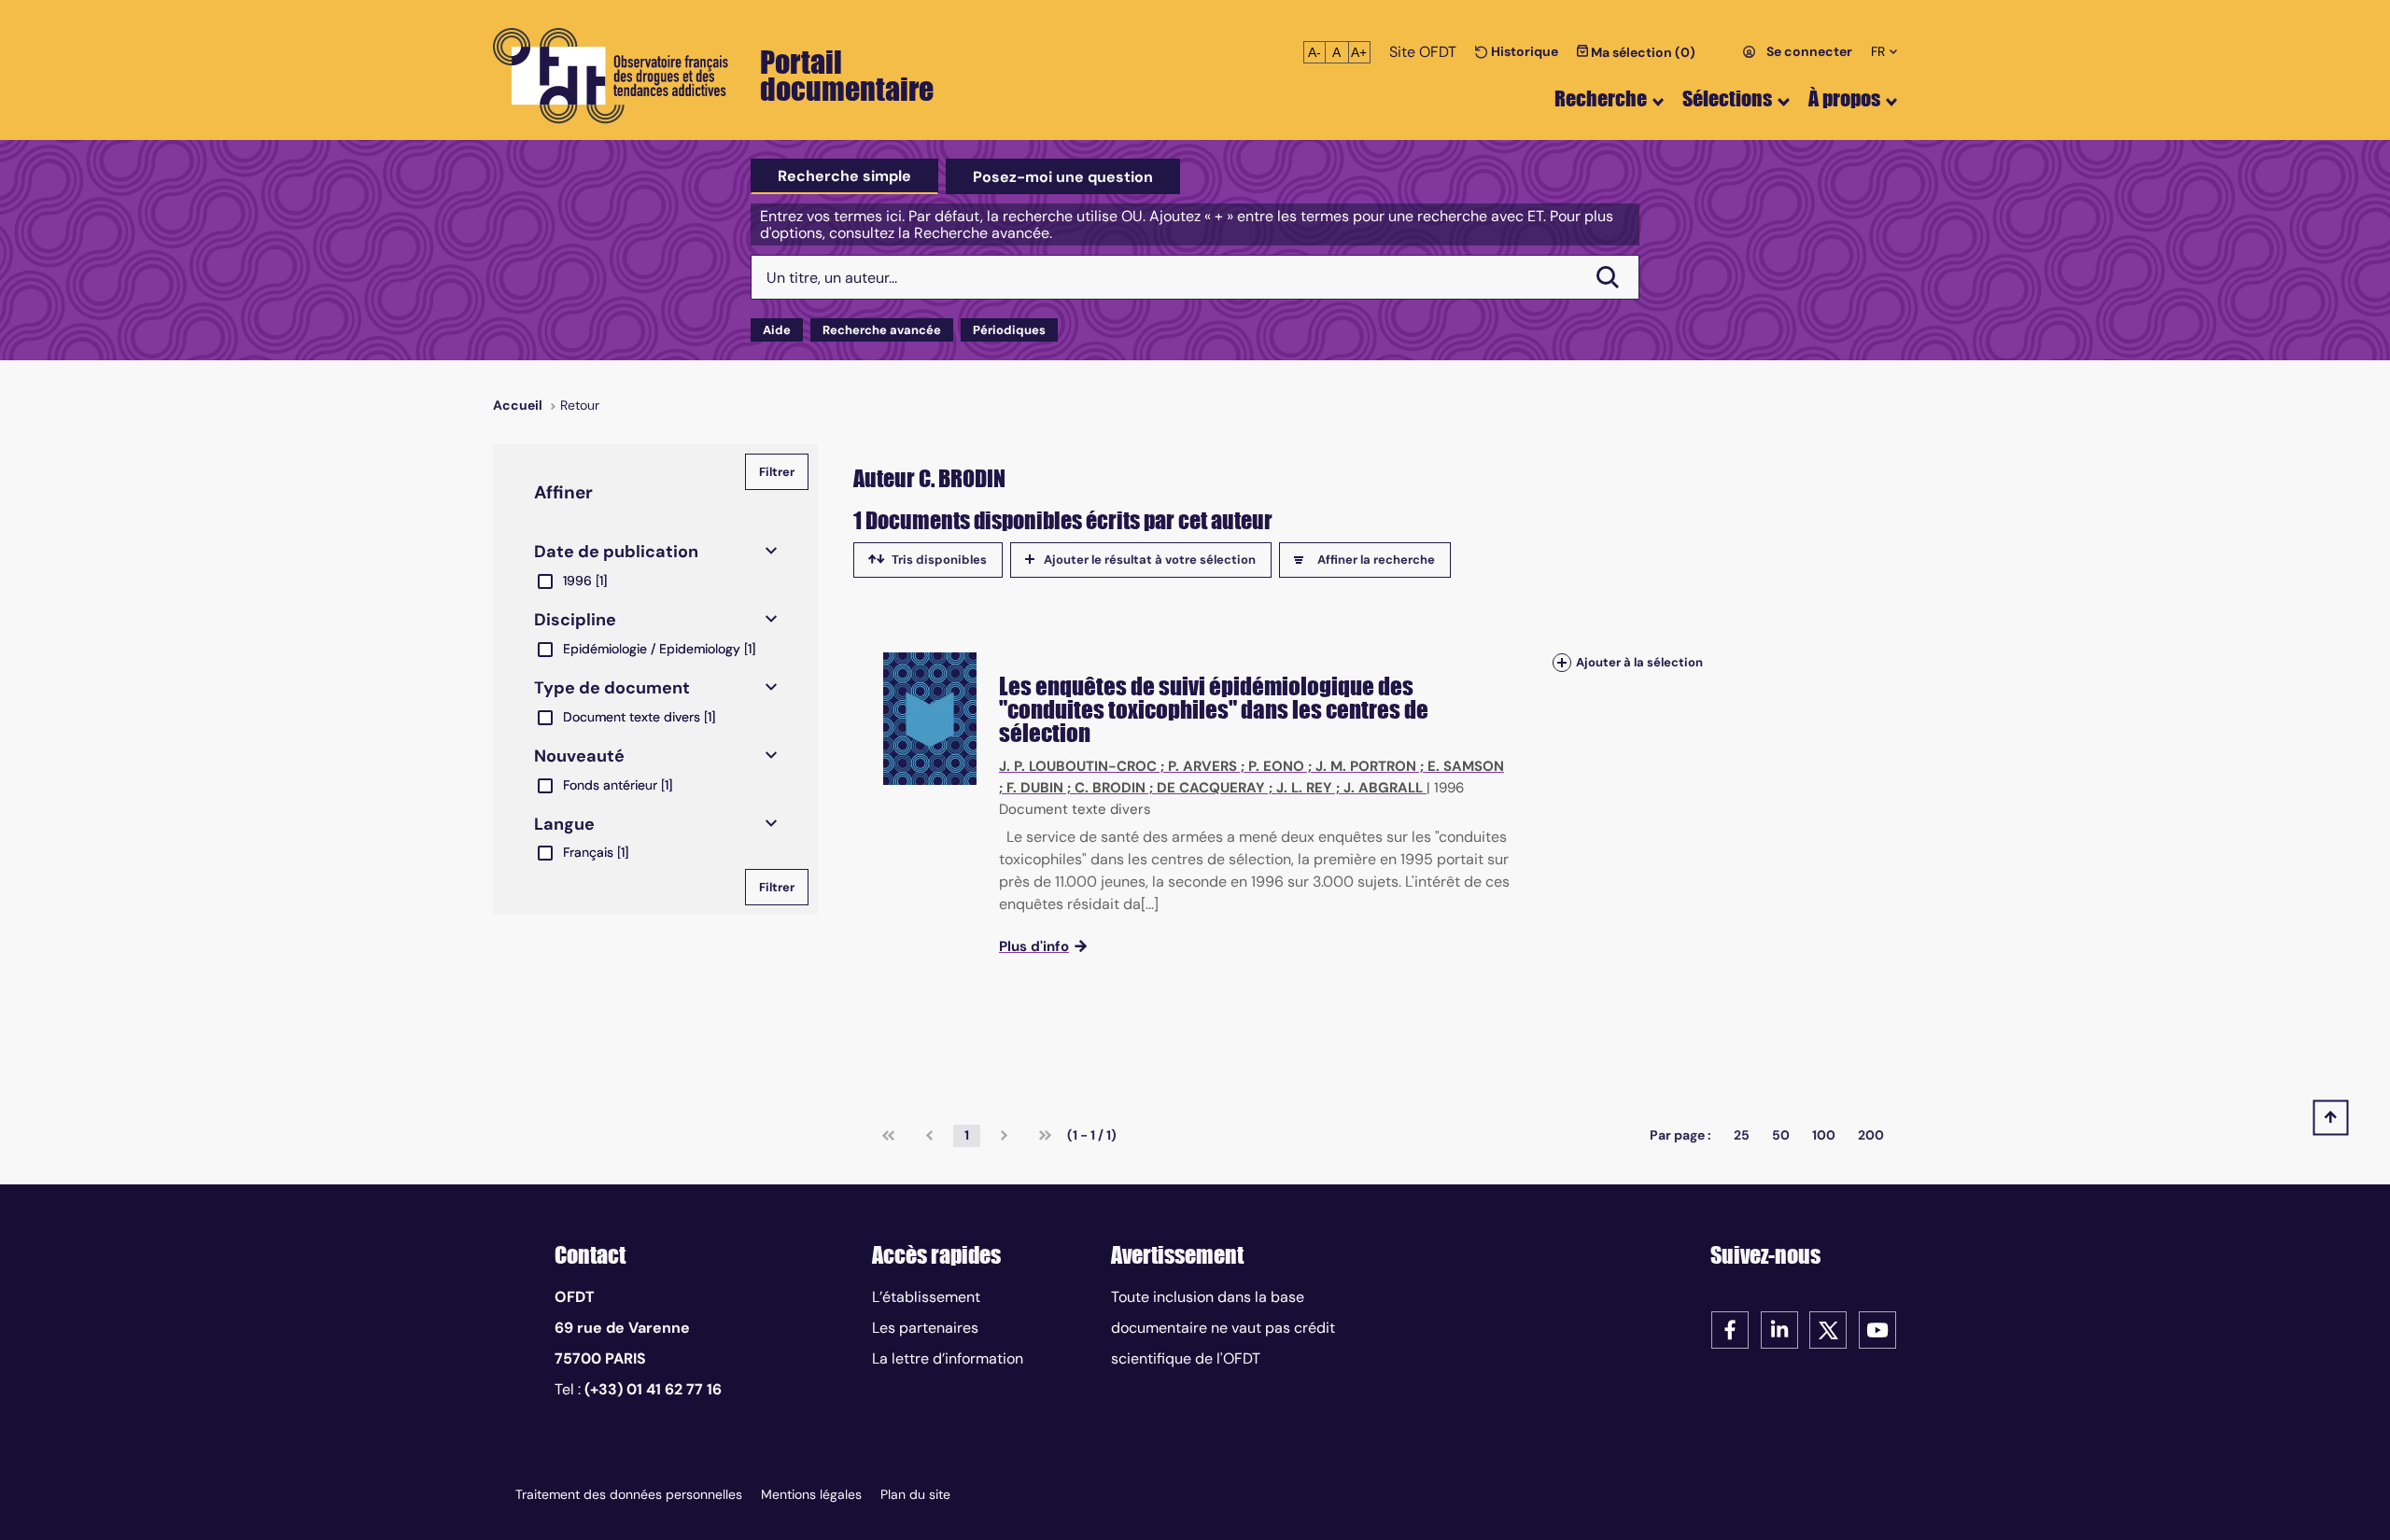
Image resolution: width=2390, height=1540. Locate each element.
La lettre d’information (948, 1358)
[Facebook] (1730, 1329)
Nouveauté (579, 756)
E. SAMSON (1466, 766)
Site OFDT (1423, 52)
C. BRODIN (1110, 788)
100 (1824, 1135)
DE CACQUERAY (1211, 788)
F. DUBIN (1035, 788)
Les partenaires (925, 1328)
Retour (580, 405)
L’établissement (926, 1297)
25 (1742, 1135)
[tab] (844, 176)
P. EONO (1276, 766)
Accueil (518, 405)
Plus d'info (1034, 946)
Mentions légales (811, 1494)
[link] (888, 1136)
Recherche (1601, 98)
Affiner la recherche (1376, 560)
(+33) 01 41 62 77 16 (653, 1389)
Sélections (1727, 98)
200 (1871, 1135)
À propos (1844, 98)
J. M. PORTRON (1366, 766)
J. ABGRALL (1383, 788)
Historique (1523, 51)
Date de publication (616, 552)
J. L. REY (1304, 788)
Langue (564, 824)
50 (1781, 1135)
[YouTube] (1877, 1329)
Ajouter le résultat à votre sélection (1150, 560)
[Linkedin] (1779, 1329)
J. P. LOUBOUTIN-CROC (1078, 766)
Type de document (612, 688)
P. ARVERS (1202, 766)
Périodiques (1009, 330)
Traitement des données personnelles (629, 1494)
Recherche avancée (882, 330)
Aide (777, 330)
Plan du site (915, 1494)
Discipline (575, 620)
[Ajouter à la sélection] (1562, 662)
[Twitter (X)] (1828, 1329)
